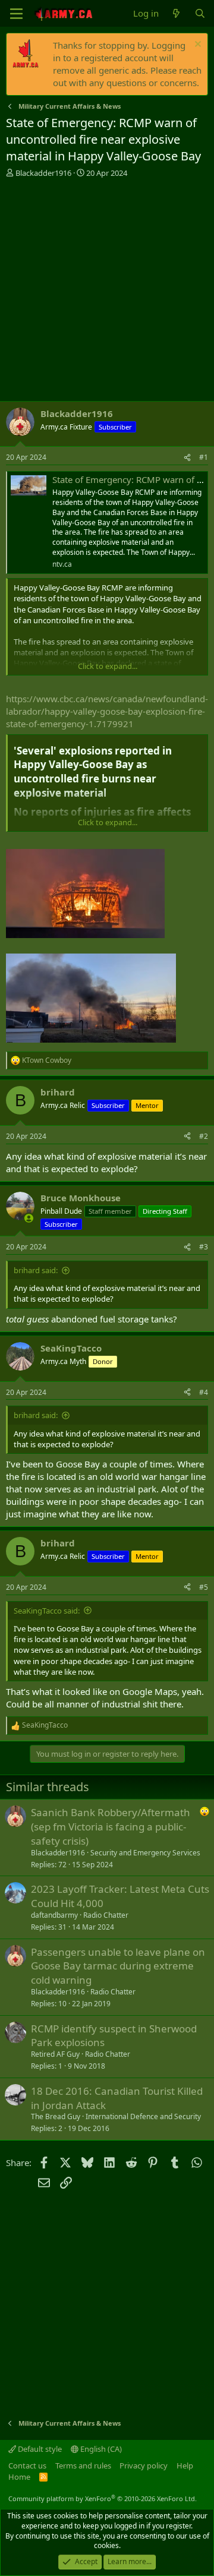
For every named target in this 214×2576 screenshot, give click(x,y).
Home (19, 2477)
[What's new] (176, 13)
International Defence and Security (143, 2116)
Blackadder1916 (43, 173)
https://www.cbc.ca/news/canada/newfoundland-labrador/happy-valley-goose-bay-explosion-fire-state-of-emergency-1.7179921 (107, 711)
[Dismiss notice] (196, 45)
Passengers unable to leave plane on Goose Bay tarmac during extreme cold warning (118, 1966)
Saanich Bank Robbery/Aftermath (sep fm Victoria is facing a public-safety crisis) (111, 1827)
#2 (204, 1136)
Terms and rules (83, 2465)
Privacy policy (144, 2465)
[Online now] (29, 1218)
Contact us (27, 2465)
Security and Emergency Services (145, 1853)
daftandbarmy (54, 1915)
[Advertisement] (107, 291)
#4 (204, 1392)
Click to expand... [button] (108, 666)
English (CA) (100, 2449)
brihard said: (36, 1270)
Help (185, 2465)
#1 (204, 457)
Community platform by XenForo (103, 2498)
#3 (204, 1247)
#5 (204, 1587)
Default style (39, 2449)
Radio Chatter (106, 1915)
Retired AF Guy (55, 2054)
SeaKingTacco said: (47, 1611)
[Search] (200, 13)
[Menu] (16, 14)
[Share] (187, 458)
